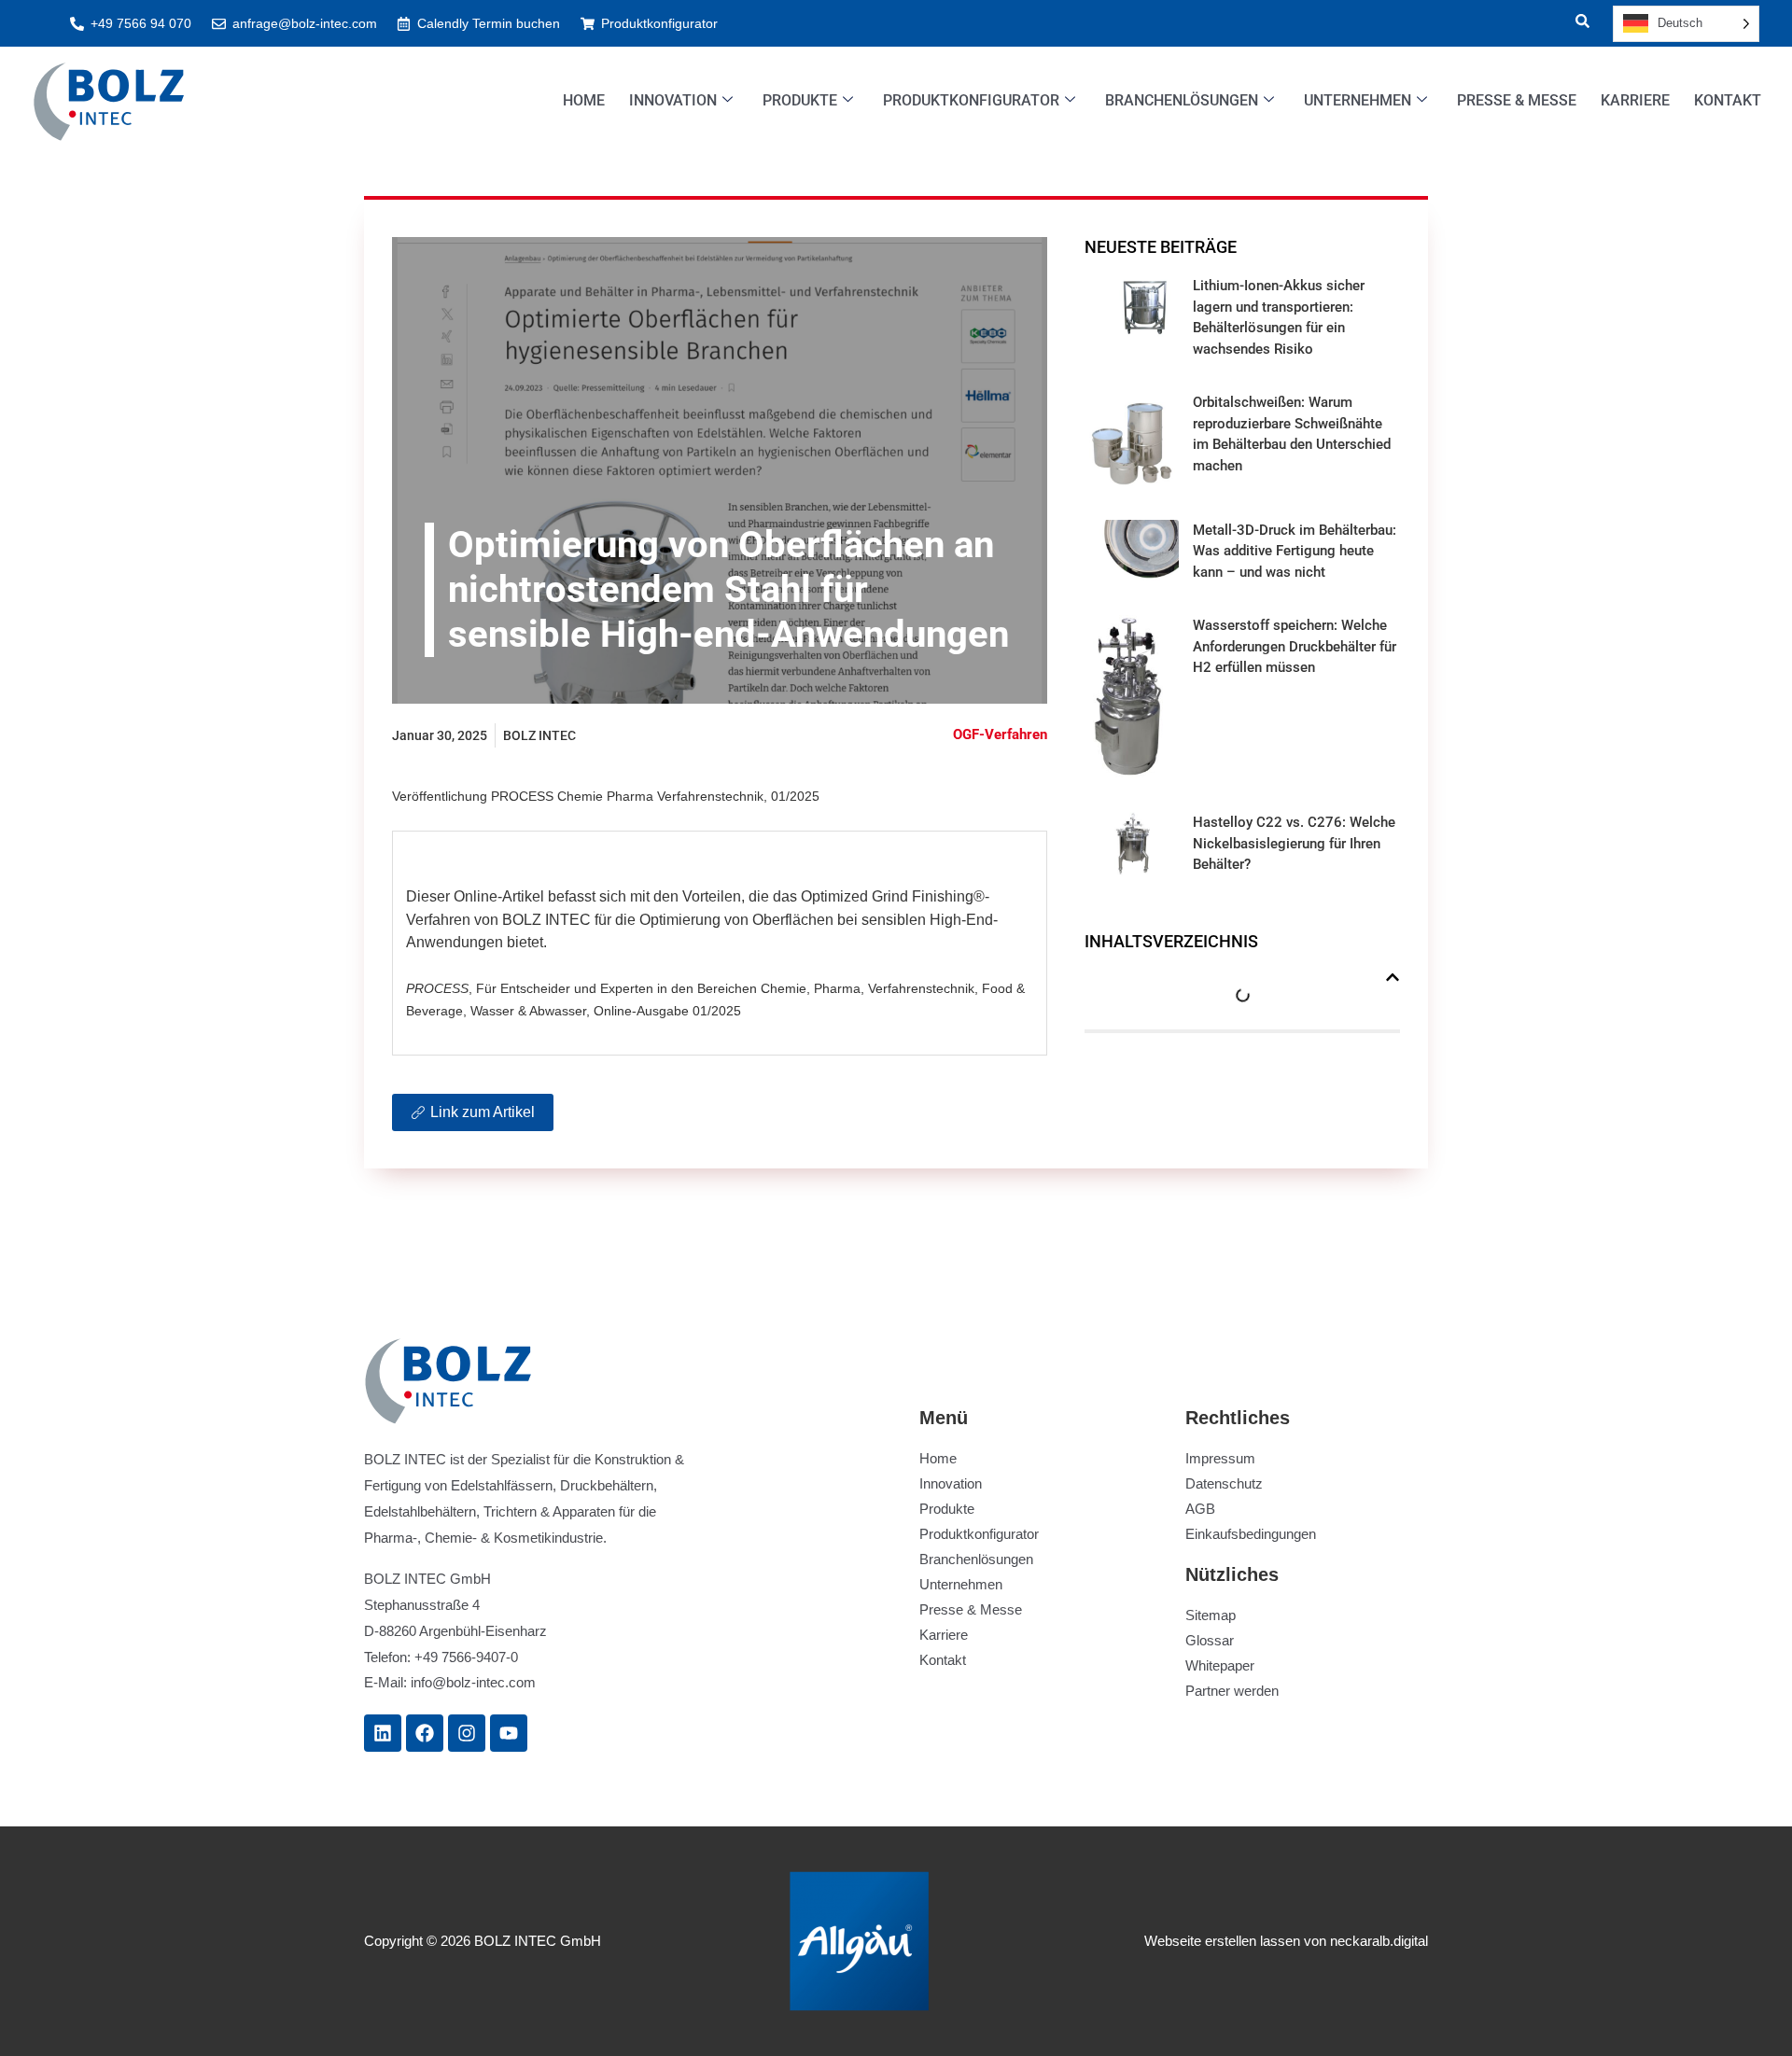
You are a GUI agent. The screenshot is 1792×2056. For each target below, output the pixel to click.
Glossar (1210, 1640)
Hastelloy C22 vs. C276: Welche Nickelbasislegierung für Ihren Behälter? (1294, 843)
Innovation (673, 100)
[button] (1571, 23)
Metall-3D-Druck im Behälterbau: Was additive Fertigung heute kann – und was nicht (1295, 551)
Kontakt (1728, 100)
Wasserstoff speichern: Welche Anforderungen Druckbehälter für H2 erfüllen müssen (1295, 646)
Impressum (1220, 1458)
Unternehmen (1358, 100)
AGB (1200, 1509)
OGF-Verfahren (1000, 734)
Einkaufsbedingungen (1251, 1534)
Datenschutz (1224, 1483)
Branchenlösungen (1182, 100)
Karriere (1635, 100)
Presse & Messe (1517, 100)
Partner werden (1232, 1691)
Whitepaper (1220, 1665)
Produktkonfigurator (971, 100)
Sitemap (1211, 1615)
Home (584, 100)
